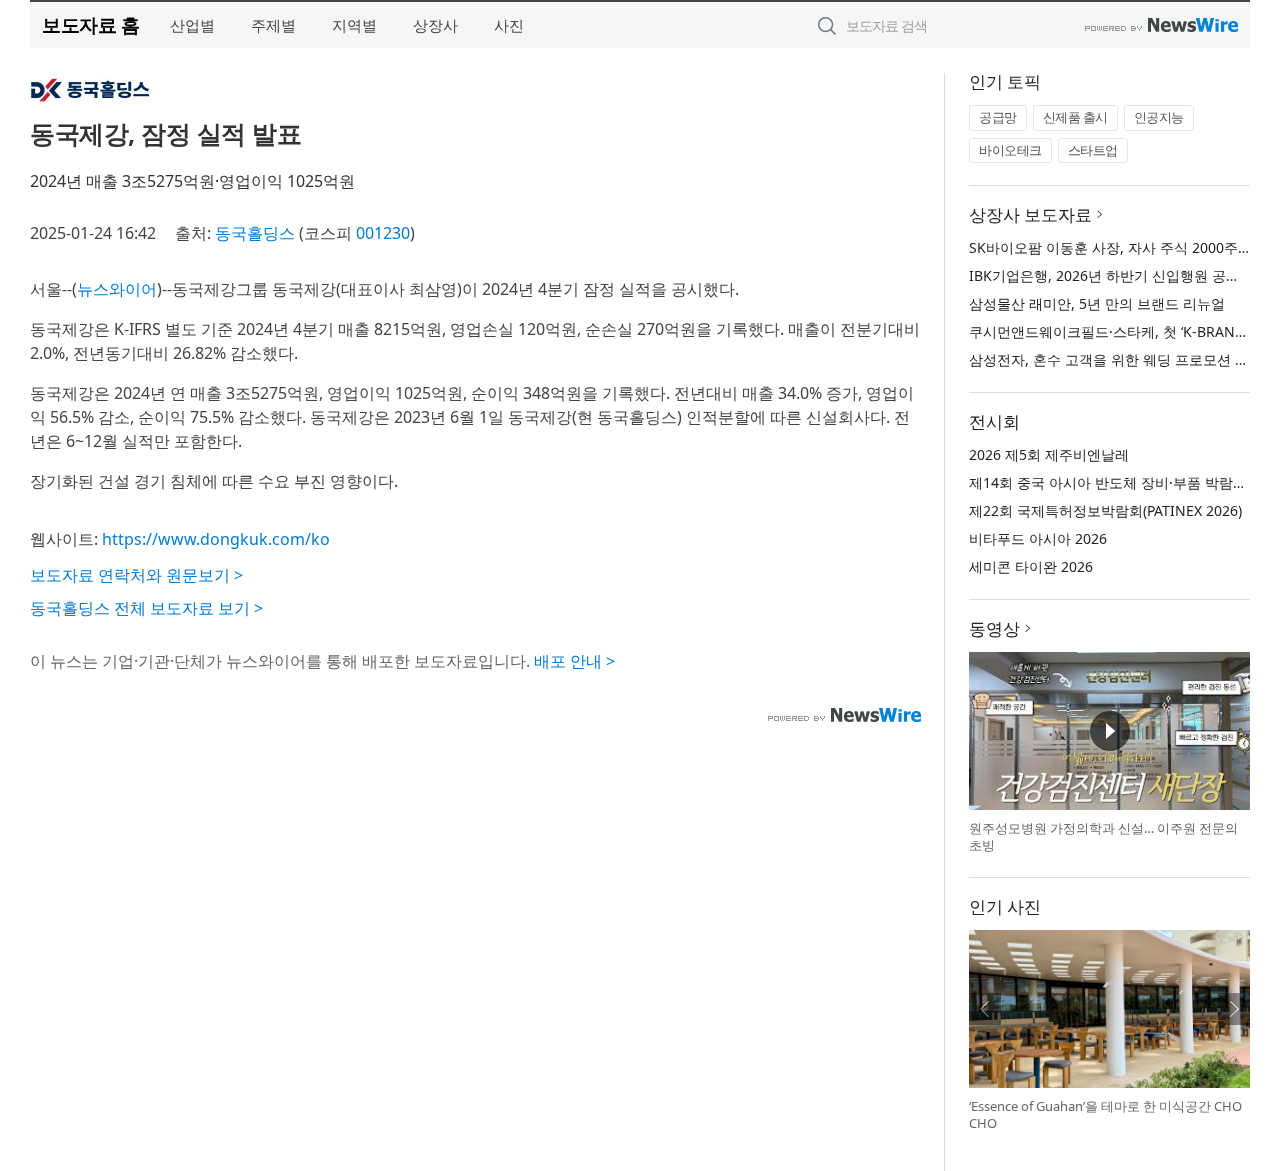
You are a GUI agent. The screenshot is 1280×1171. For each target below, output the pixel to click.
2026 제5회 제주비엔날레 (1049, 454)
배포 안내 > (574, 661)
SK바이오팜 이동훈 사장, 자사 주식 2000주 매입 (1119, 247)
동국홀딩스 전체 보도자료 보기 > (146, 608)
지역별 (354, 25)
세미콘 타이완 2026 (1031, 566)
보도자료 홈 (90, 24)
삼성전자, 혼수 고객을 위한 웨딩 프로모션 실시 (1116, 359)
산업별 (192, 25)
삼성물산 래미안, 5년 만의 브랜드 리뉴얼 (1097, 303)
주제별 (273, 25)
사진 (509, 25)
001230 (383, 233)
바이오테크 (1010, 150)
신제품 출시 (1075, 117)
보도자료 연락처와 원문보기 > (136, 575)
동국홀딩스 (255, 233)
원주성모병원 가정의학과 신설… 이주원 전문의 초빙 (1103, 837)
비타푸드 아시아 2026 (1038, 538)
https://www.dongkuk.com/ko (216, 539)
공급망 (998, 117)
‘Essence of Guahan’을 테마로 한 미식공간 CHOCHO (1105, 1115)
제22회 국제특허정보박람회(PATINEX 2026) (1105, 510)
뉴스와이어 (117, 289)
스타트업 (1093, 150)
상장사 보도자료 (1030, 214)
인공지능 (1159, 117)
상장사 (435, 25)
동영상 (994, 628)
